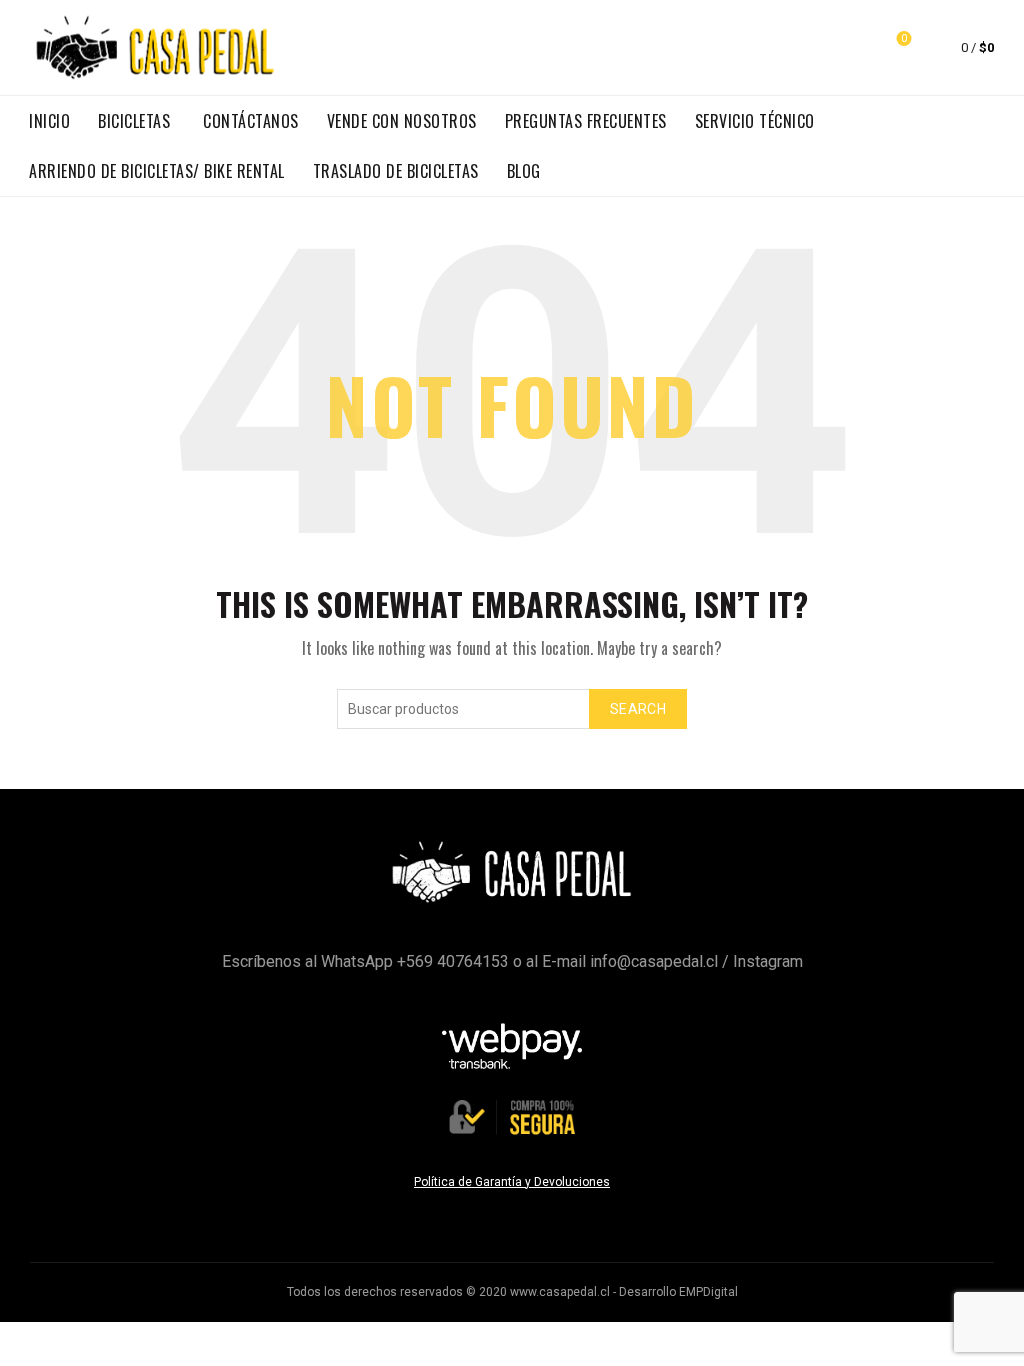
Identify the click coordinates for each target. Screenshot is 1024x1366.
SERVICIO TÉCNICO (755, 121)
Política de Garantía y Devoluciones (512, 1182)
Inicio (49, 121)
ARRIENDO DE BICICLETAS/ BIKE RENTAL (157, 171)
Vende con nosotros (402, 121)
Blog (524, 171)
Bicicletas (134, 121)
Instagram (768, 961)
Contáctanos (251, 121)
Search (638, 709)
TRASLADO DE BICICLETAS (396, 171)
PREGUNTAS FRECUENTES (586, 121)
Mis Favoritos (904, 38)
